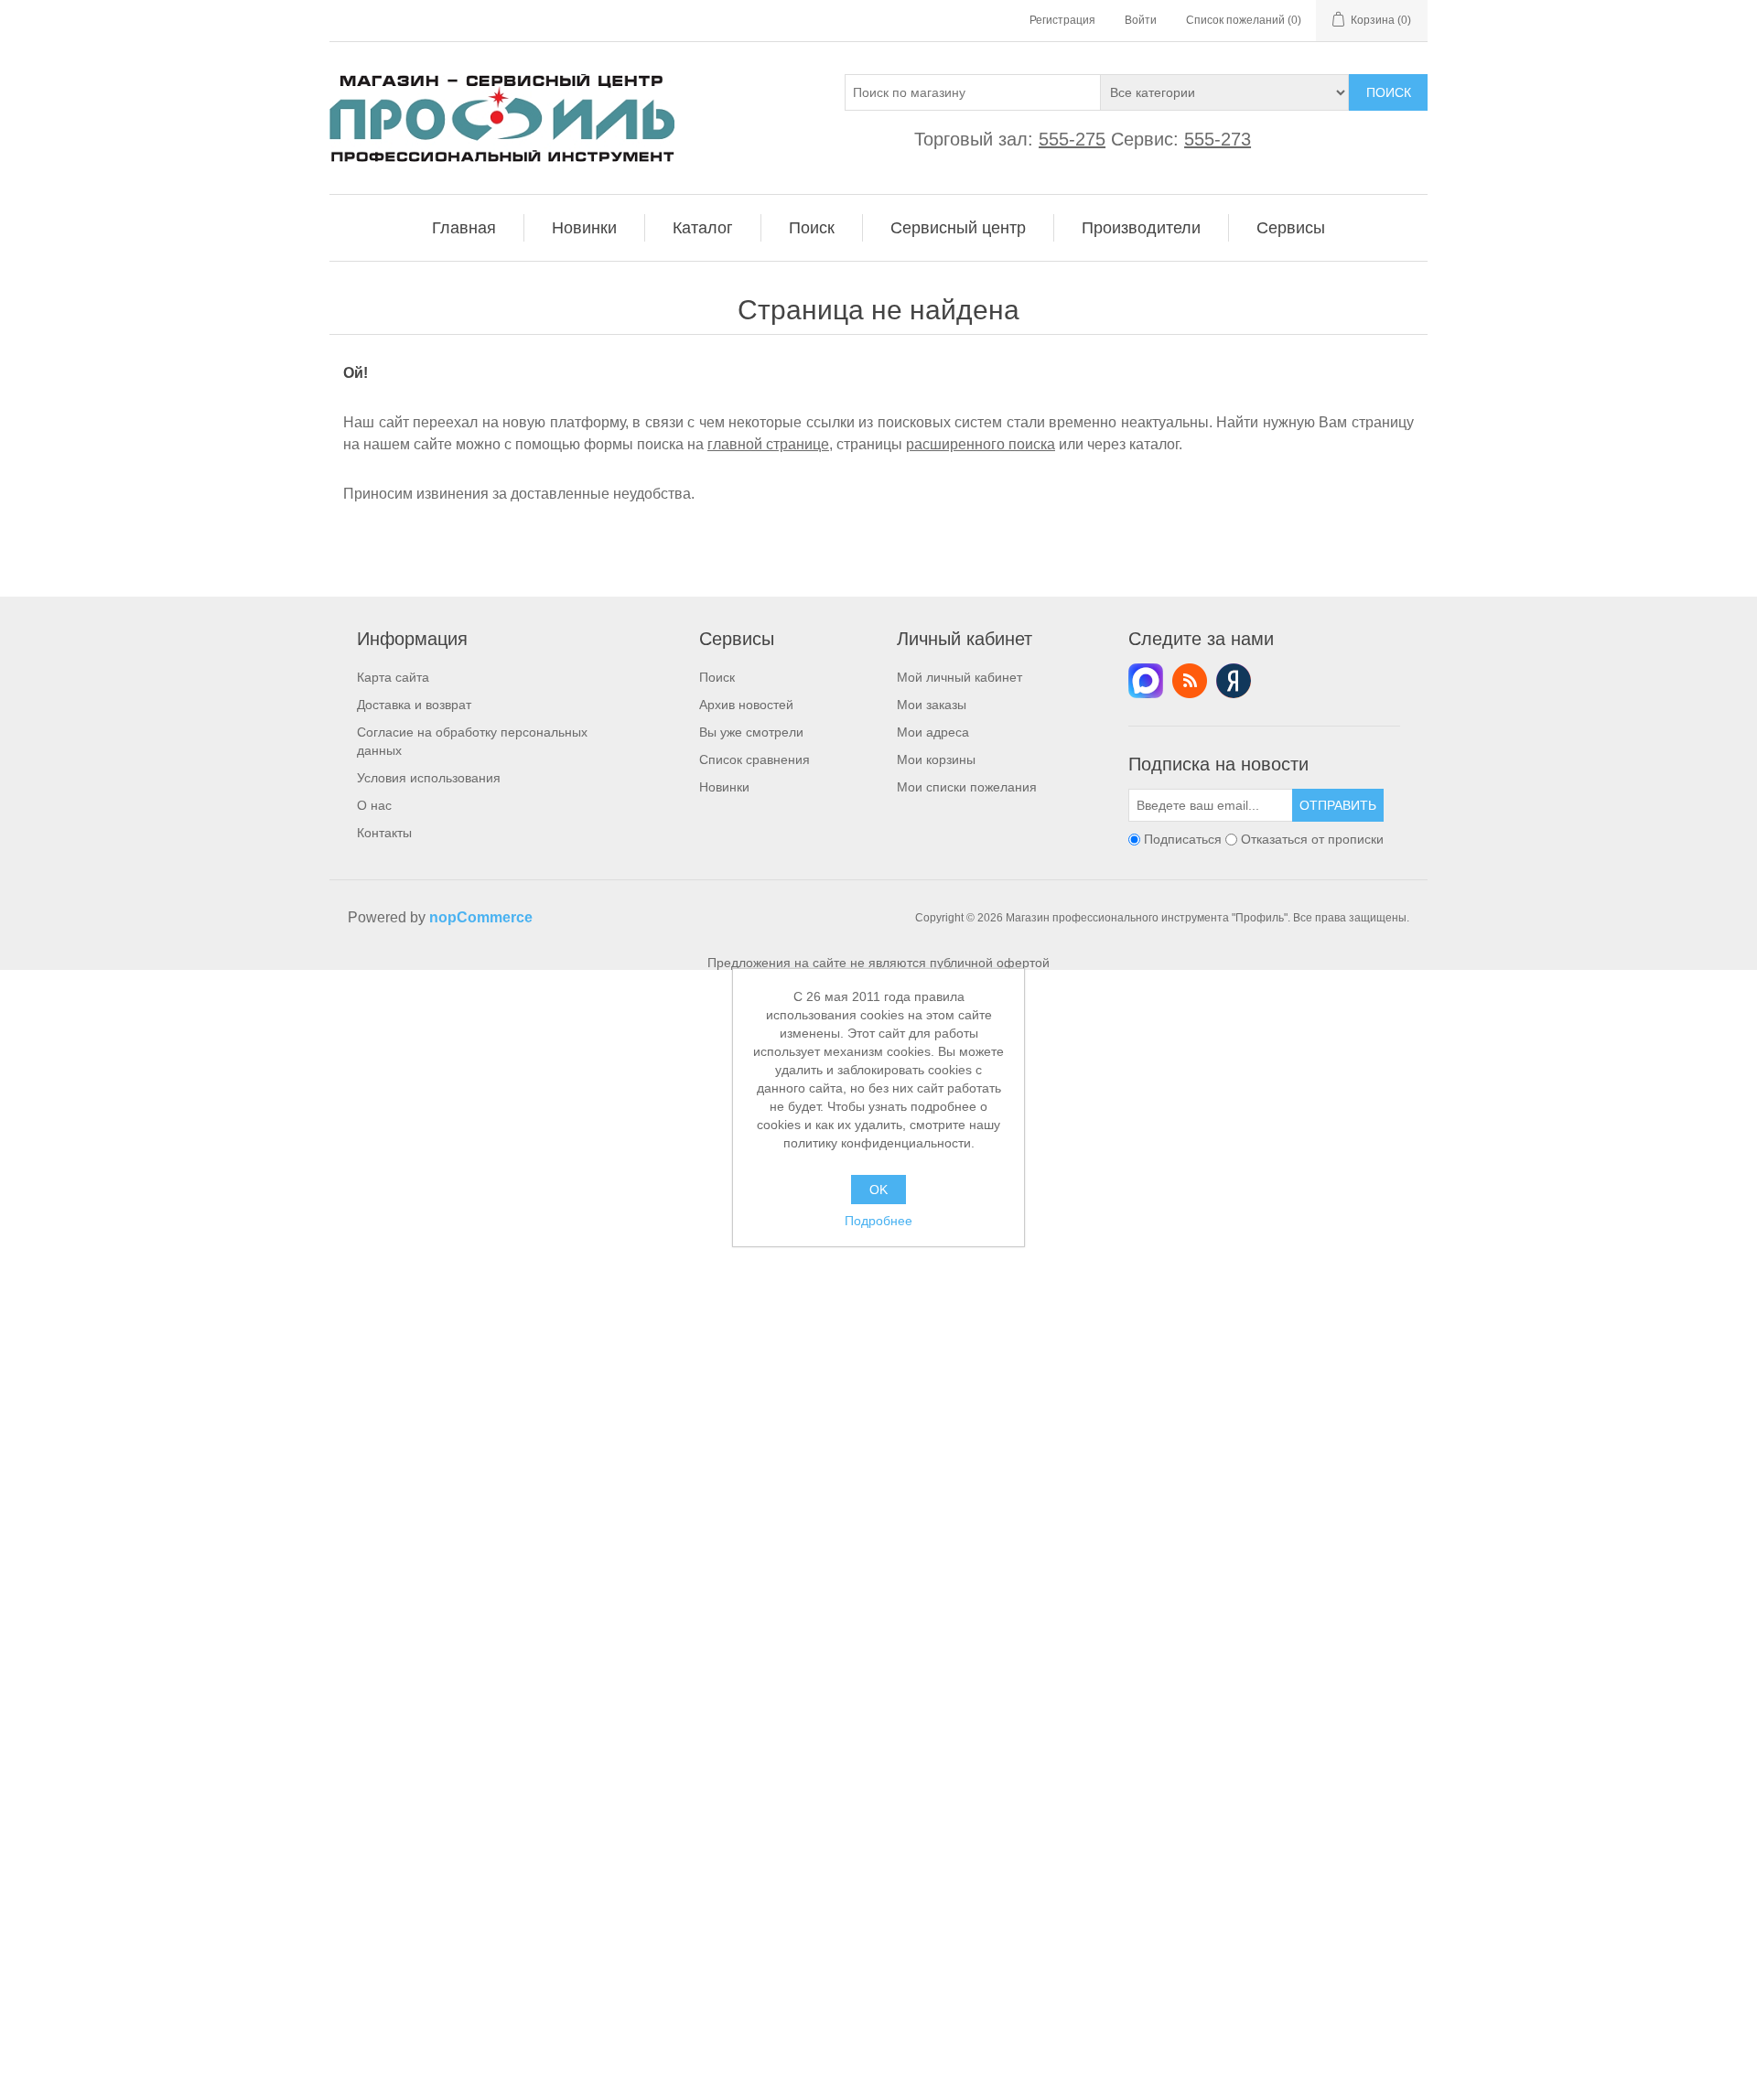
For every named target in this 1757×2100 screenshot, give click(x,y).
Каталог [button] (703, 228)
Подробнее (878, 1221)
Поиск (1389, 92)
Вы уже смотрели (751, 732)
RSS (1190, 681)
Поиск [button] (812, 228)
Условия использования (429, 778)
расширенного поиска (981, 444)
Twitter (1146, 681)
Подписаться (1183, 839)
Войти (1141, 20)
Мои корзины (936, 759)
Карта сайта (393, 677)
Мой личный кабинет (959, 677)
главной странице (768, 444)
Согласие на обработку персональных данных (472, 741)
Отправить (1338, 805)
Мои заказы (932, 705)
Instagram (1234, 681)
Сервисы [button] (1291, 228)
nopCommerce (481, 917)
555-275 (1072, 139)
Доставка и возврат (414, 705)
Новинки (724, 787)
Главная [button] (464, 228)
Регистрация (1062, 20)
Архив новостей (746, 705)
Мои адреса (933, 732)
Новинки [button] (584, 228)
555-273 (1218, 139)
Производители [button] (1141, 228)
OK (878, 1190)
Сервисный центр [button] (958, 228)
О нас (374, 805)
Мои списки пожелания (967, 787)
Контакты (384, 833)
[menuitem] (464, 228)
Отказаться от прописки (1312, 839)
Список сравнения (755, 759)
